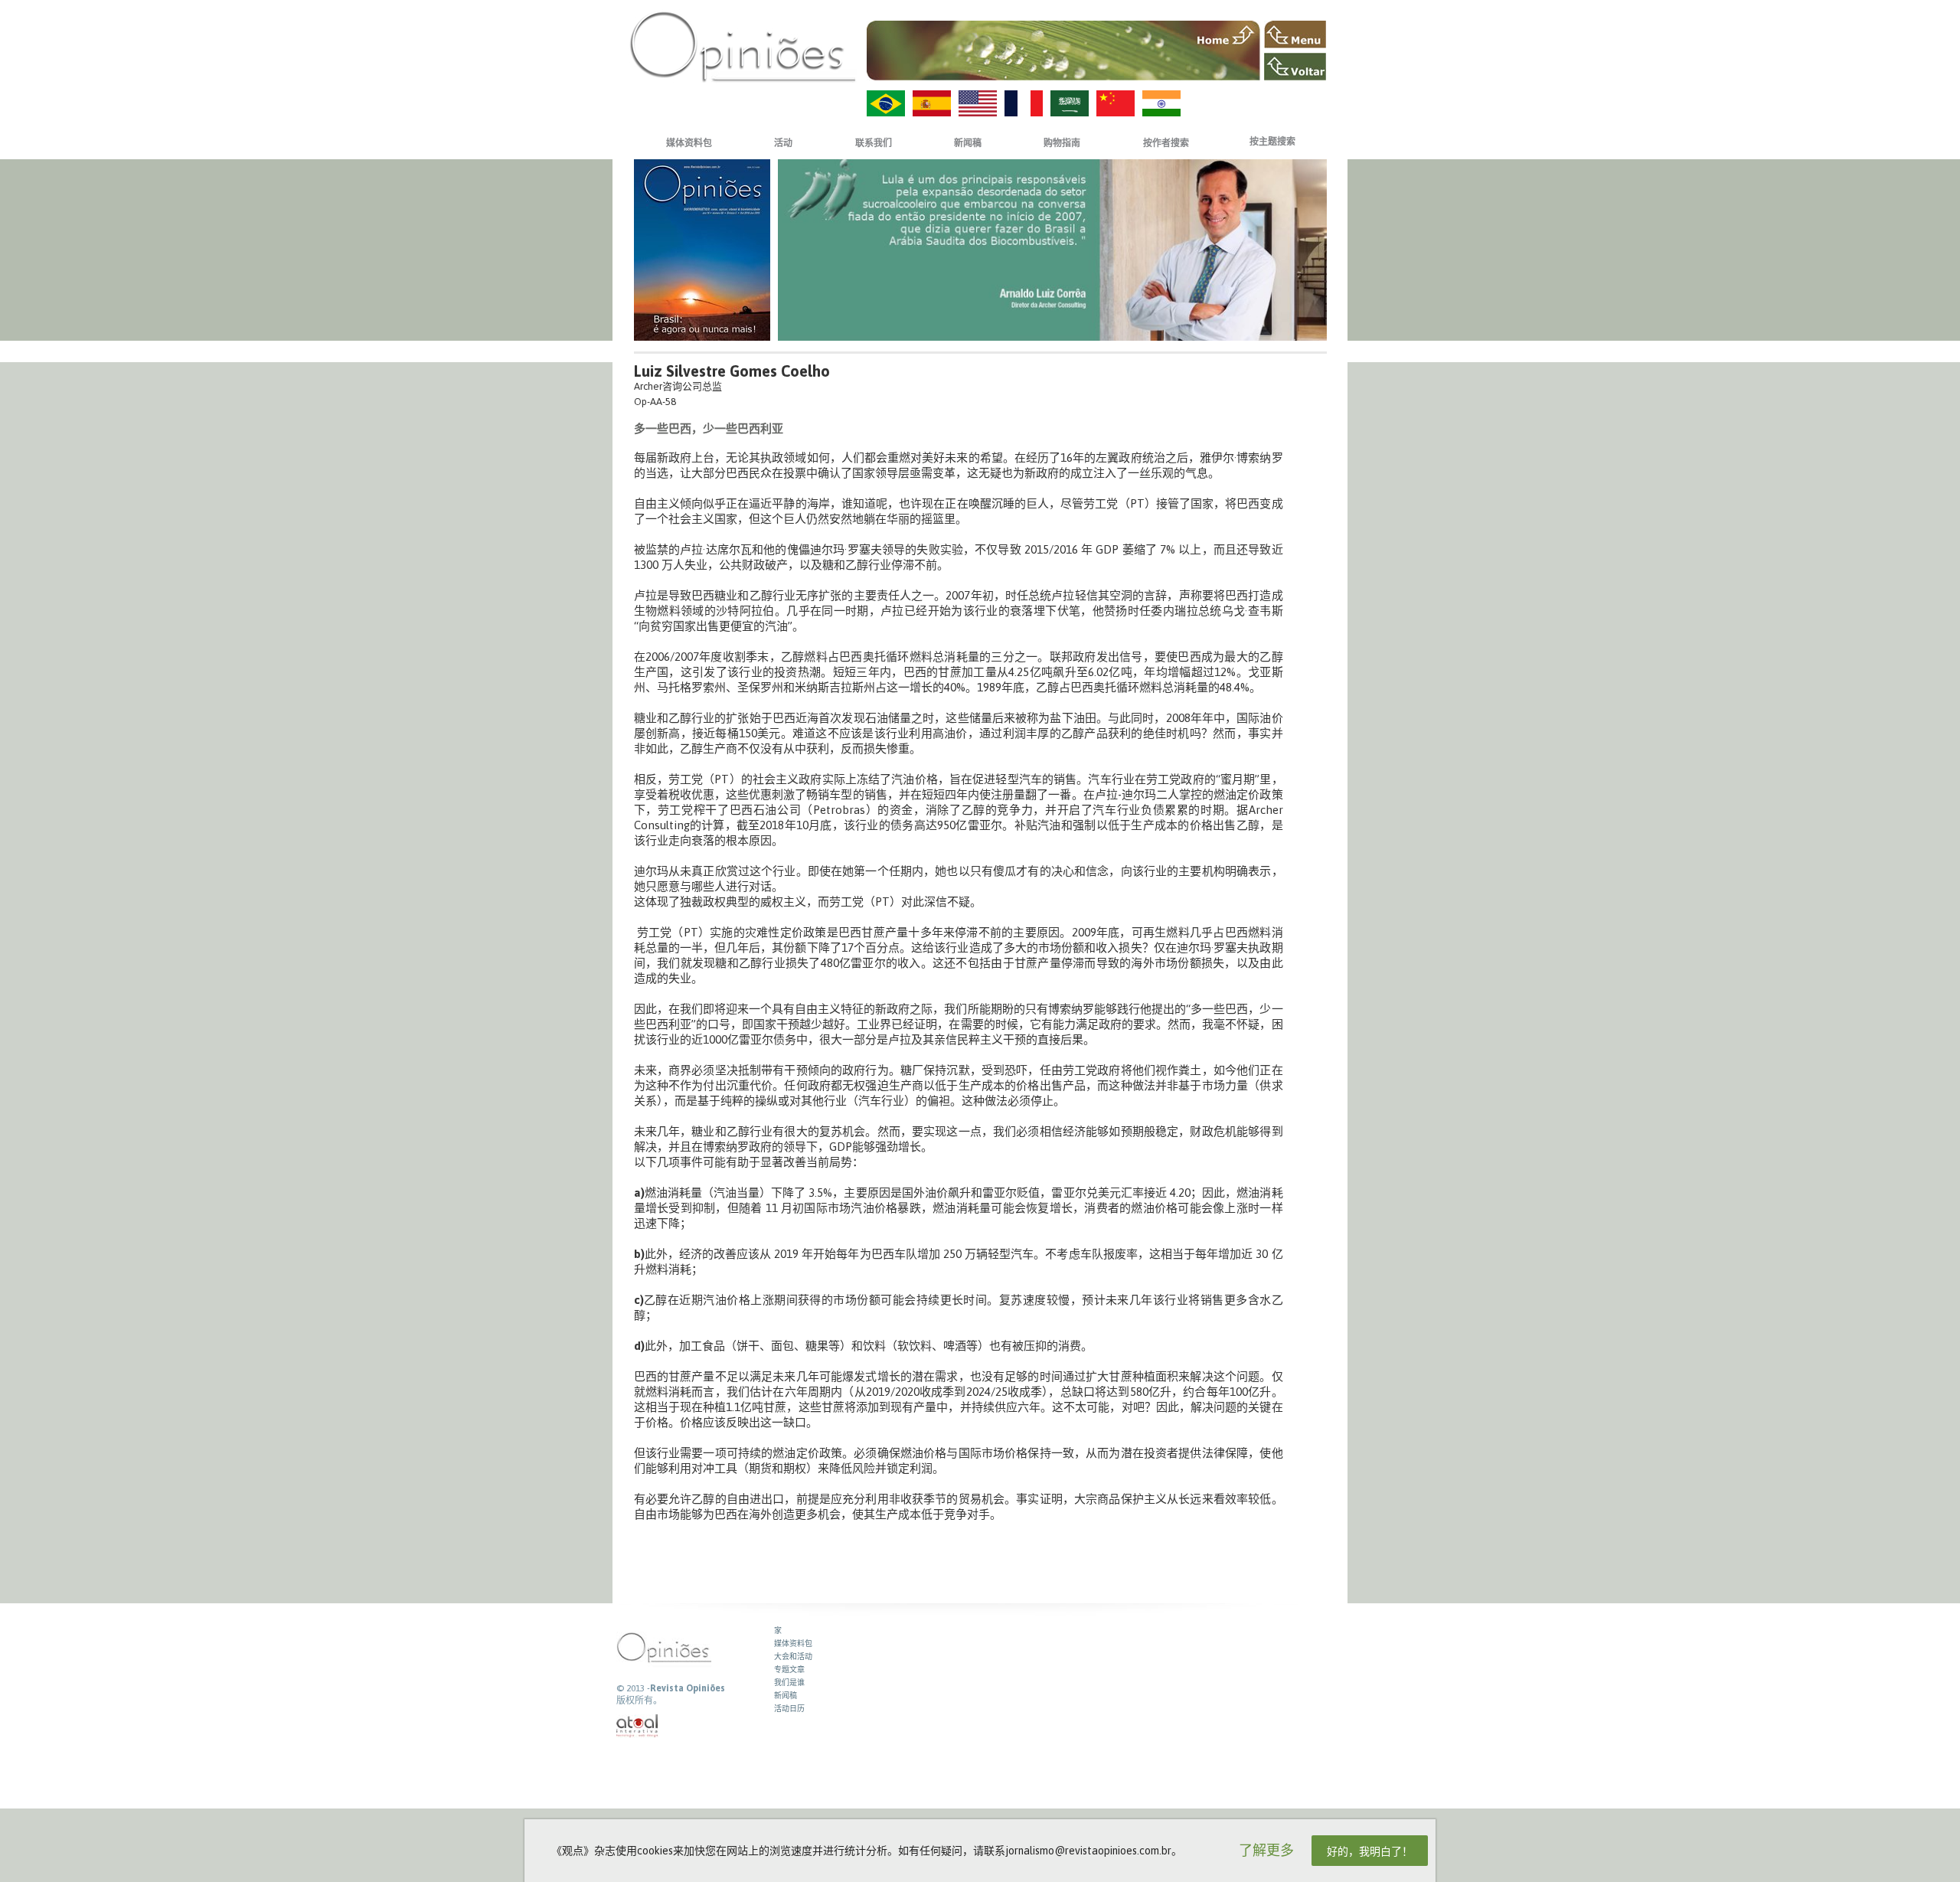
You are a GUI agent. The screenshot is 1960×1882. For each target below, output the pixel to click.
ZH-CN (1116, 103)
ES (932, 103)
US (978, 103)
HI (1161, 103)
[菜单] (1295, 34)
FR (1024, 103)
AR (1070, 103)
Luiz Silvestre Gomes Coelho (732, 371)
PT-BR (886, 103)
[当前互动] (638, 1726)
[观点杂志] (743, 46)
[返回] (1295, 67)
